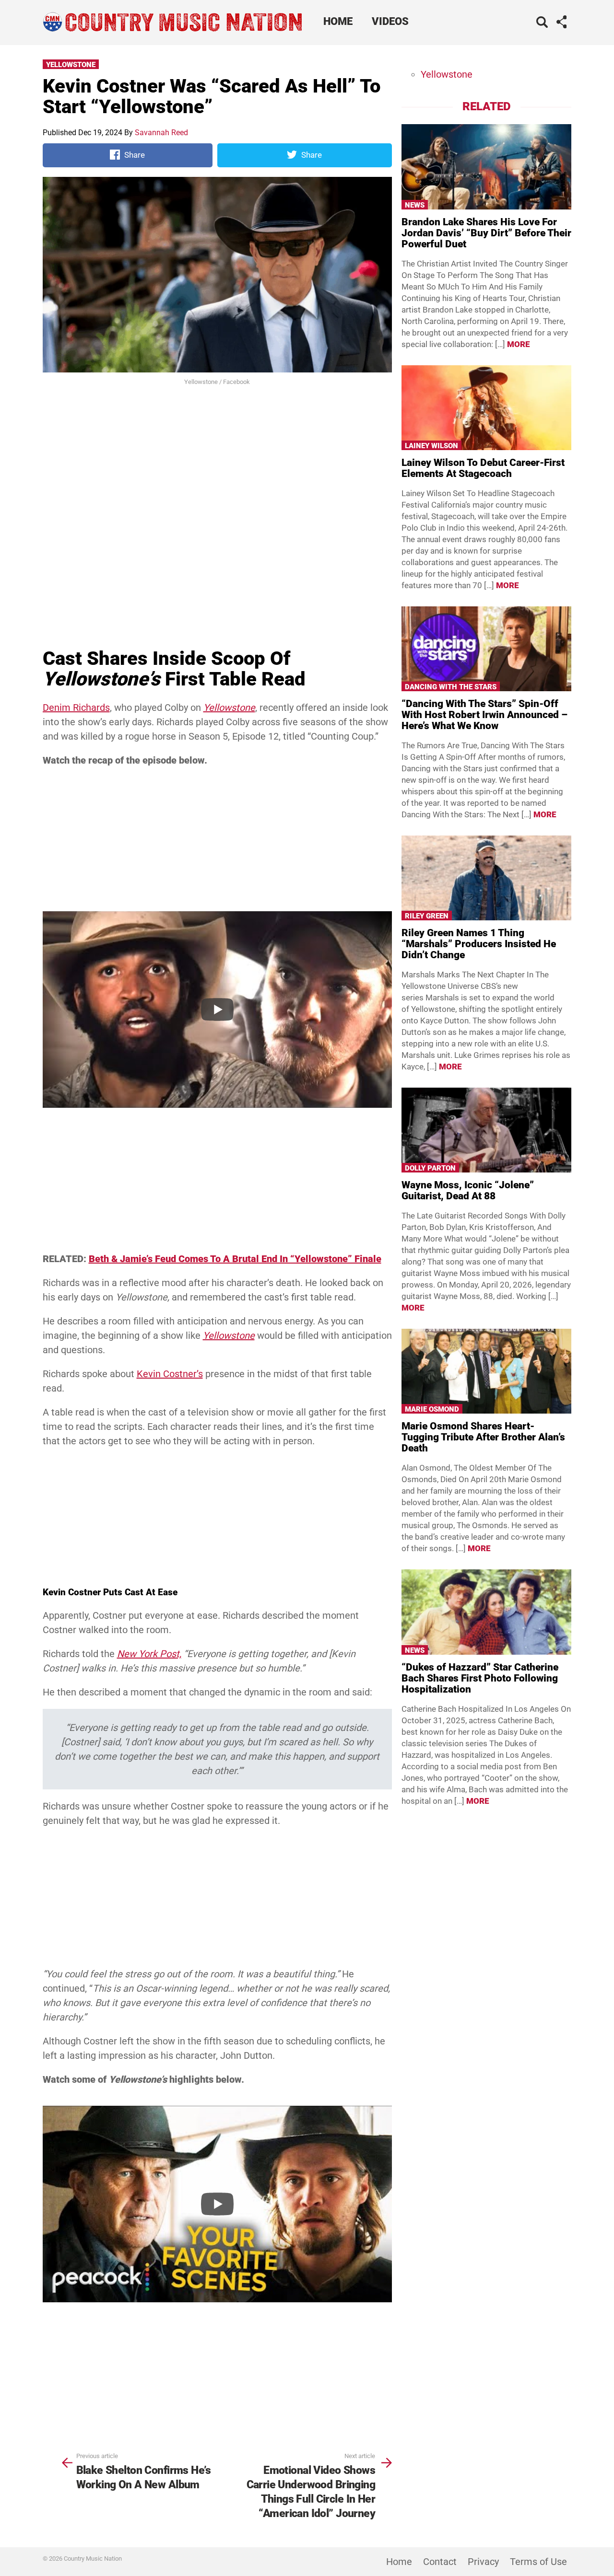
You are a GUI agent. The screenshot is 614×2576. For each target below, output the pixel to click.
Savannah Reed (161, 133)
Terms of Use (538, 2562)
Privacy (483, 2562)
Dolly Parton (430, 1168)
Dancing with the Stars (451, 687)
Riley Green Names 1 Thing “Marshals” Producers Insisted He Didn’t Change (479, 944)
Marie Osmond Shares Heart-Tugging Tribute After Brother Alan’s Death (483, 1437)
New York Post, (149, 1654)
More (519, 344)
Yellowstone (71, 65)
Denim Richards (76, 708)
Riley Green (427, 916)
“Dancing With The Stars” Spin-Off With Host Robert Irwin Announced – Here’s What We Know (484, 715)
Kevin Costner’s (170, 1374)
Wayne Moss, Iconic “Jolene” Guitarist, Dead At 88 (468, 1190)
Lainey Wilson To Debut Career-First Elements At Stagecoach (483, 468)
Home (338, 21)
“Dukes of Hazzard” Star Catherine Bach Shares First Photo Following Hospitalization (480, 1678)
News (415, 205)
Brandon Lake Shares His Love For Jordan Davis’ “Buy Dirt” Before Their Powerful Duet (486, 233)
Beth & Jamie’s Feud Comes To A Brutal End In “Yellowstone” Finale (235, 1259)
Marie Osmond (432, 1409)
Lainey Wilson (431, 446)
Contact (440, 2562)
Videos (390, 21)
